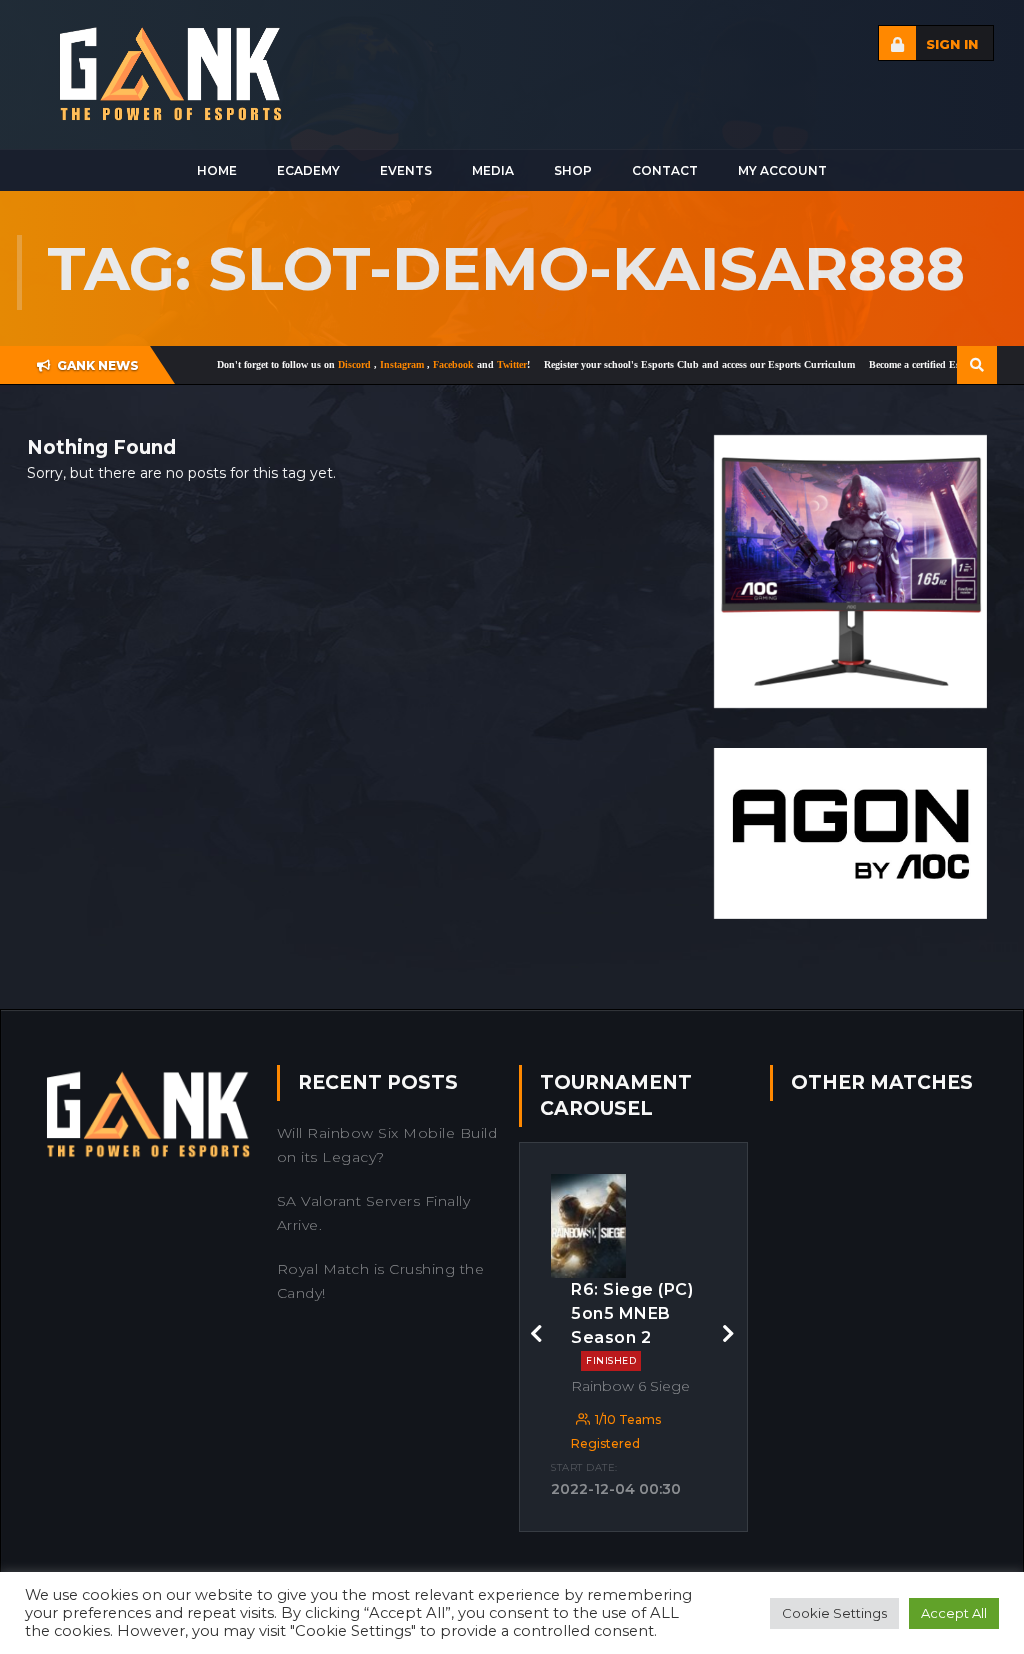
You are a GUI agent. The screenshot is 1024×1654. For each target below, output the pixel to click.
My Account (782, 170)
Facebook (408, 364)
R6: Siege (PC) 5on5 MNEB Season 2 (632, 1323)
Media (493, 170)
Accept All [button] (954, 1613)
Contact (665, 170)
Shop (573, 170)
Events (406, 170)
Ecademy (308, 170)
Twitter (465, 364)
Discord (309, 364)
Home (217, 170)
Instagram (356, 364)
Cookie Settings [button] (834, 1613)
